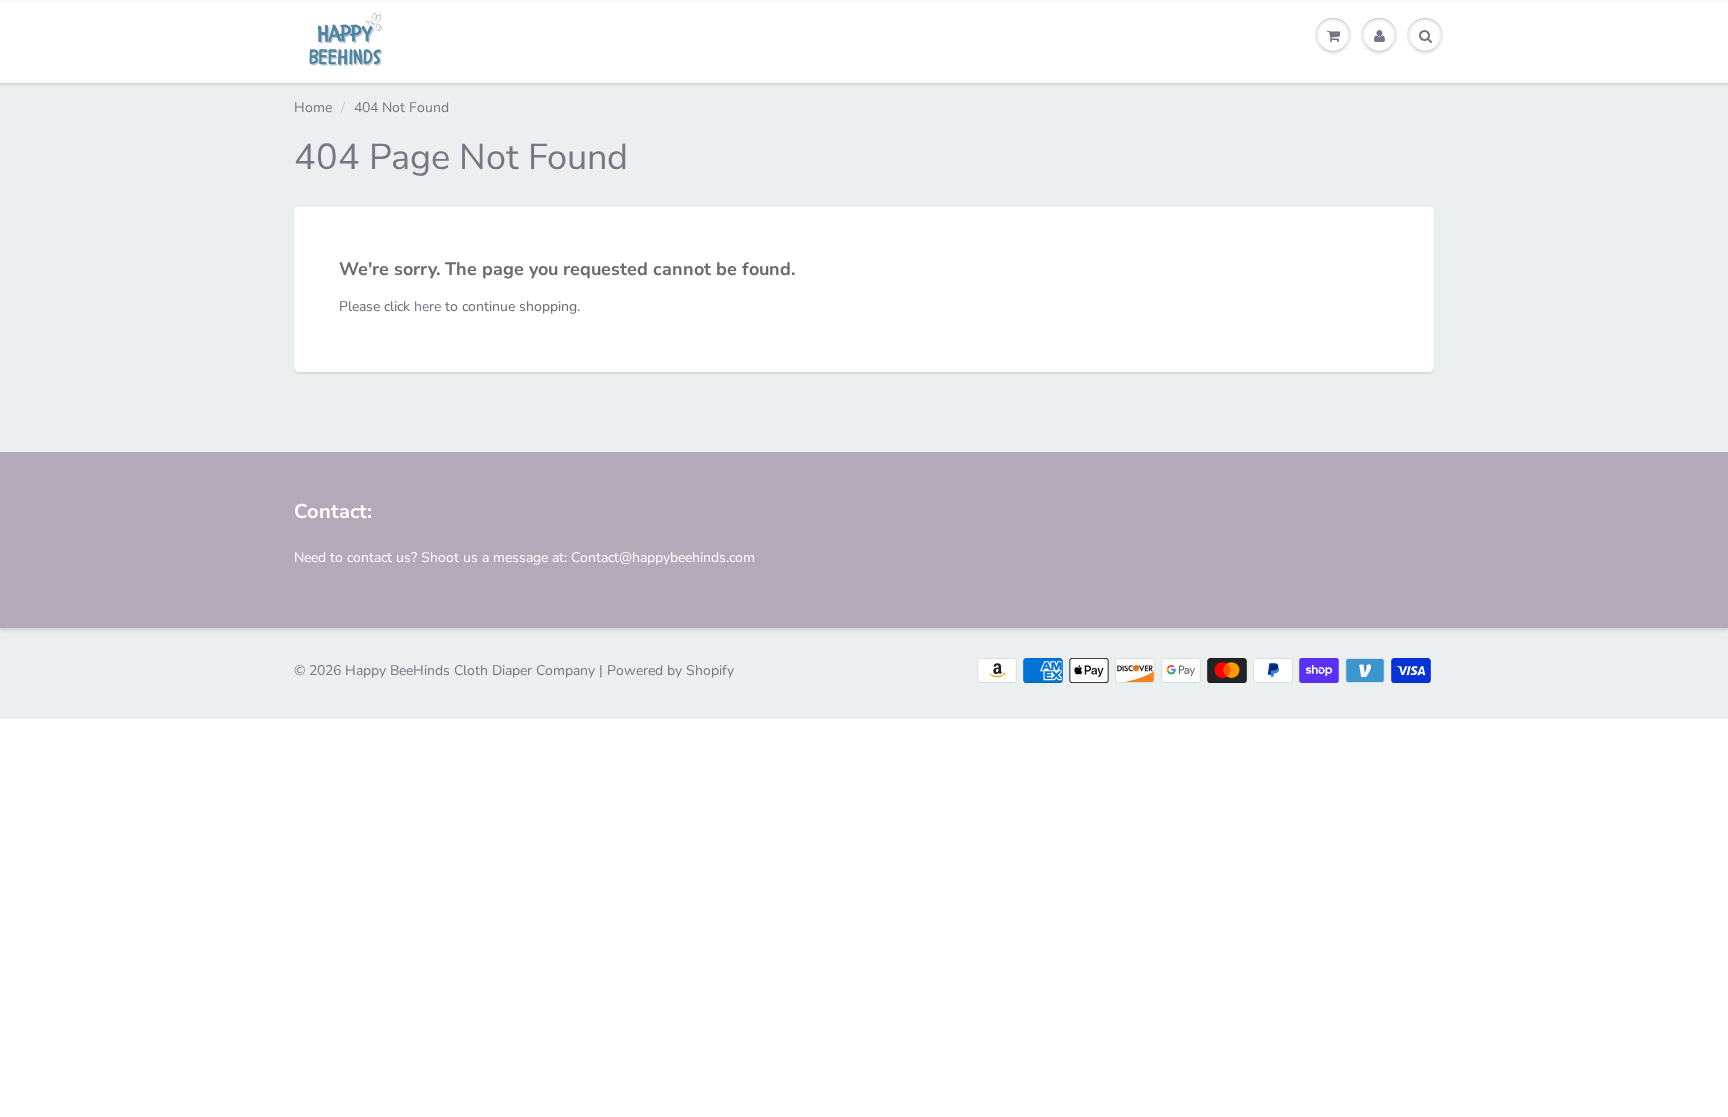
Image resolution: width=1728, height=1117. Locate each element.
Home (313, 107)
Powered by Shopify (670, 670)
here (427, 306)
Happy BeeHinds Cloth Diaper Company (470, 670)
